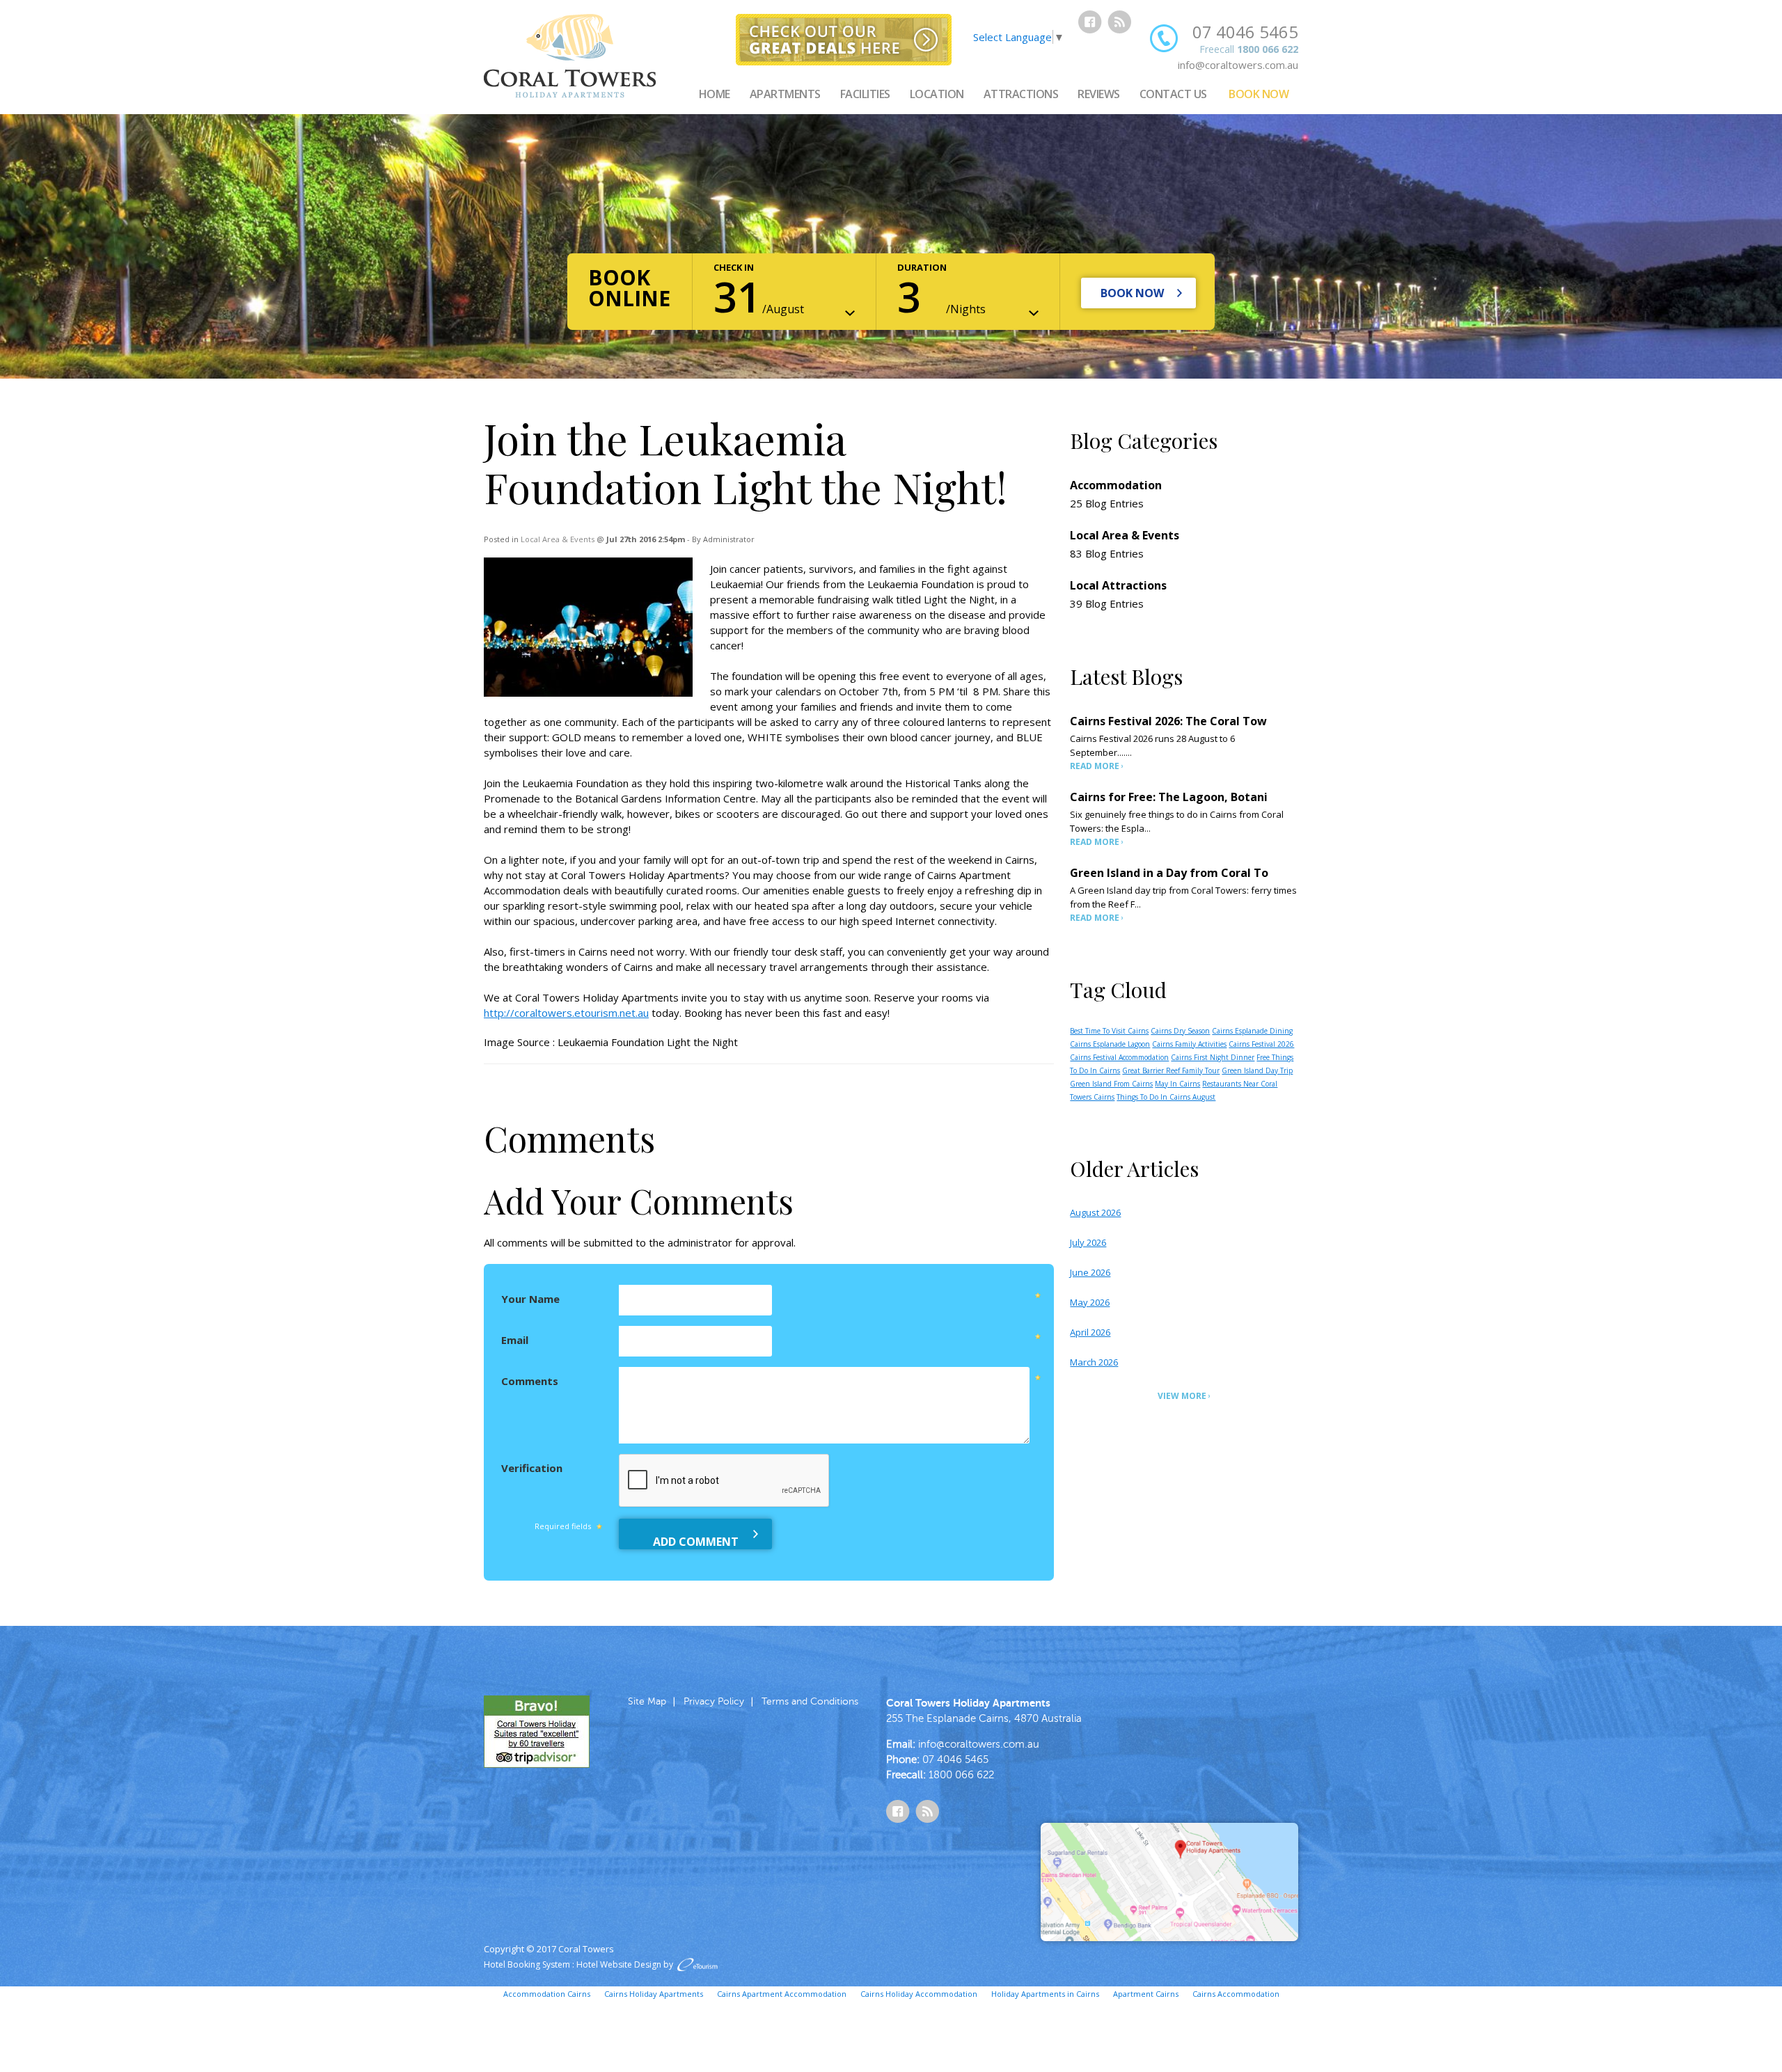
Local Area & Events (558, 539)
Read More (1095, 766)
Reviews (1099, 94)
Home (715, 94)
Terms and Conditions (810, 1701)
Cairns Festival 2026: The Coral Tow (1168, 721)
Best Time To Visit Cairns (1109, 1031)
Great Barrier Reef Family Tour (1171, 1070)
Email (515, 1340)
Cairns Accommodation (1236, 1994)
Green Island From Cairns (1111, 1084)
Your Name (530, 1299)
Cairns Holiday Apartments (654, 1994)
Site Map (647, 1701)
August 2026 (1095, 1212)
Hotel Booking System (527, 1964)
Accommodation (1116, 485)
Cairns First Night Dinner (1213, 1057)
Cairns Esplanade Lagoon (1110, 1044)
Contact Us (1173, 94)
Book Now (1259, 94)
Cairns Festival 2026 (1261, 1044)
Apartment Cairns (1146, 1994)
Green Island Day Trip (1257, 1070)
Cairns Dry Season (1180, 1031)
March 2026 (1094, 1362)
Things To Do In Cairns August (1166, 1097)
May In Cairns (1177, 1084)
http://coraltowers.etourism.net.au (566, 1013)
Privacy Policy (714, 1701)
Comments (530, 1381)
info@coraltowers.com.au (1238, 65)
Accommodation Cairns (547, 1994)
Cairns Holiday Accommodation (919, 1994)
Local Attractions (1118, 585)
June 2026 (1090, 1272)
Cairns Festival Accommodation (1119, 1057)
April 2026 (1090, 1332)
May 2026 (1090, 1302)
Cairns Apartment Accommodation (782, 1994)
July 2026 (1088, 1242)
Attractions (1021, 94)
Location (937, 94)
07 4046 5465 (1245, 32)
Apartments (785, 94)
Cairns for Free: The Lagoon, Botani (1169, 797)
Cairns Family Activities (1189, 1044)
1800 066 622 (1268, 49)
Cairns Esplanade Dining (1252, 1031)
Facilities (865, 94)
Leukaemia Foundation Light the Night (648, 1042)
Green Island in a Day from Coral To (1169, 873)
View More (1182, 1396)
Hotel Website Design (619, 1964)
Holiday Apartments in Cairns (1045, 1994)
